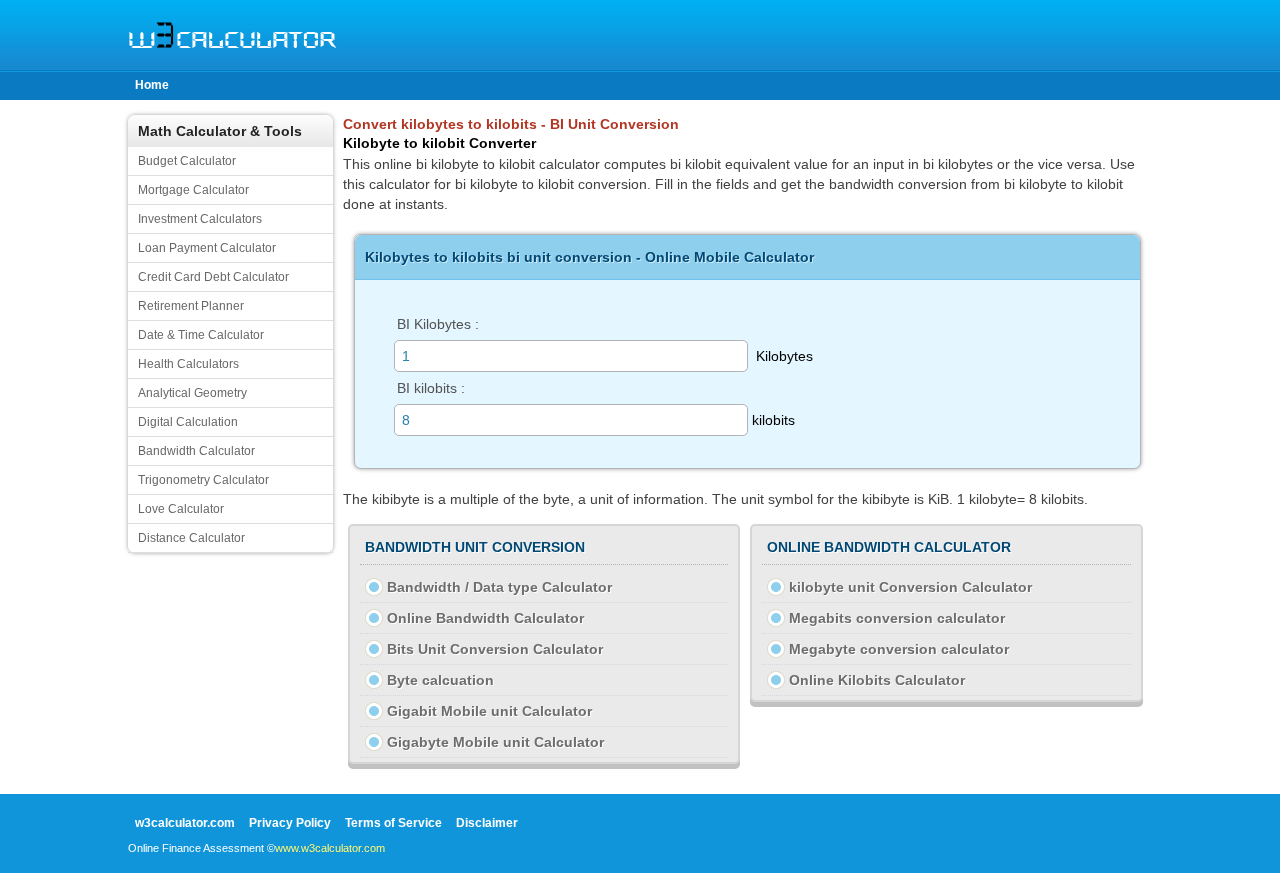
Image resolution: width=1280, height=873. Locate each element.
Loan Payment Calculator (207, 248)
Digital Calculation (188, 422)
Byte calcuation (440, 680)
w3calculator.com (185, 823)
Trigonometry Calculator (203, 480)
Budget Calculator (187, 161)
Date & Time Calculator (201, 335)
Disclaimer (487, 823)
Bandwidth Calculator (196, 451)
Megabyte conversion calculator (899, 649)
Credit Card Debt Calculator (213, 277)
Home (152, 85)
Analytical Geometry (192, 393)
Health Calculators (188, 364)
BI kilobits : (431, 388)
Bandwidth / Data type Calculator (499, 587)
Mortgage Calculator (193, 190)
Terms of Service (393, 823)
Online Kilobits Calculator (877, 680)
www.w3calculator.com (330, 848)
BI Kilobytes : (438, 324)
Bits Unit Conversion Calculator (495, 649)
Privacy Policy (290, 823)
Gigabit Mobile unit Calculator (489, 711)
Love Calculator (181, 509)
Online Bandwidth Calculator (485, 618)
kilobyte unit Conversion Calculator (910, 587)
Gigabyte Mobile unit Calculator (495, 742)
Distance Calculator (191, 538)
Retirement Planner (191, 306)
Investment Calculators (200, 219)
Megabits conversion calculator (897, 618)
